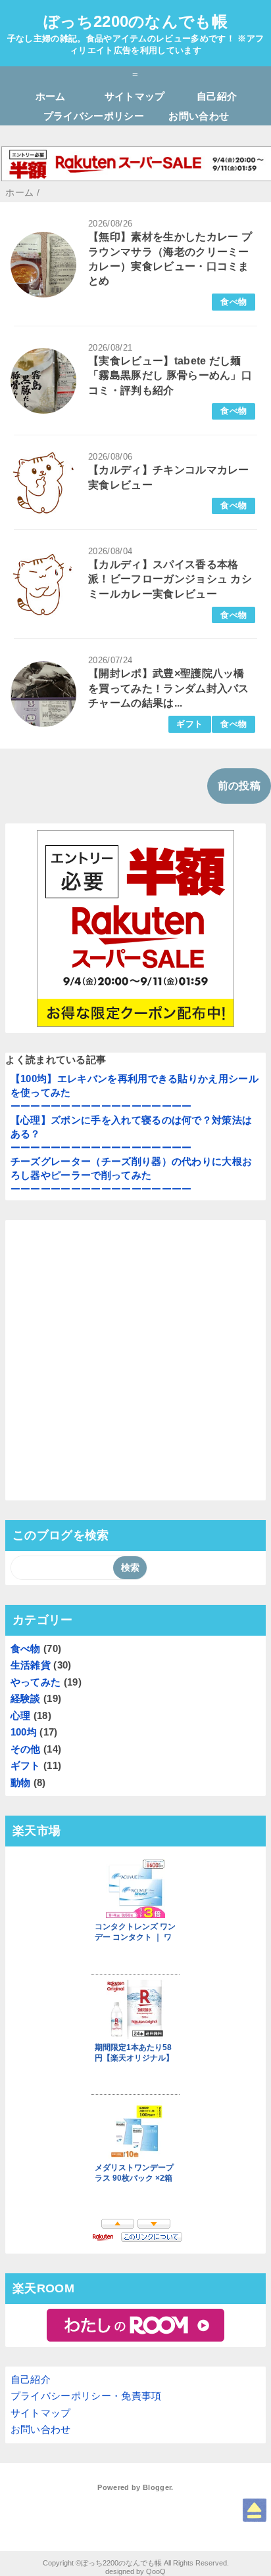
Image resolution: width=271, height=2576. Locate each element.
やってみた (36, 1682)
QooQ (156, 2571)
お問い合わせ (199, 116)
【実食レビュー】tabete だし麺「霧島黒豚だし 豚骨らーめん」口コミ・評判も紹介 (170, 376)
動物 (21, 1782)
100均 (24, 1732)
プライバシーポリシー (94, 116)
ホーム (51, 96)
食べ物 (234, 302)
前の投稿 (239, 786)
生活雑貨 (31, 1665)
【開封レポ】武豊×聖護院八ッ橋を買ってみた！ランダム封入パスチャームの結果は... (169, 688)
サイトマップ (135, 96)
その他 (26, 1749)
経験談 (26, 1698)
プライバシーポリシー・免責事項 (86, 2396)
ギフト (189, 724)
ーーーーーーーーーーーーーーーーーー (101, 1106)
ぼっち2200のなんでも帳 (135, 21)
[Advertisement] (135, 1361)
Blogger (157, 2487)
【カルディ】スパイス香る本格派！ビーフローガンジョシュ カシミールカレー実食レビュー (170, 579)
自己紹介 (217, 96)
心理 (21, 1715)
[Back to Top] (255, 2510)
